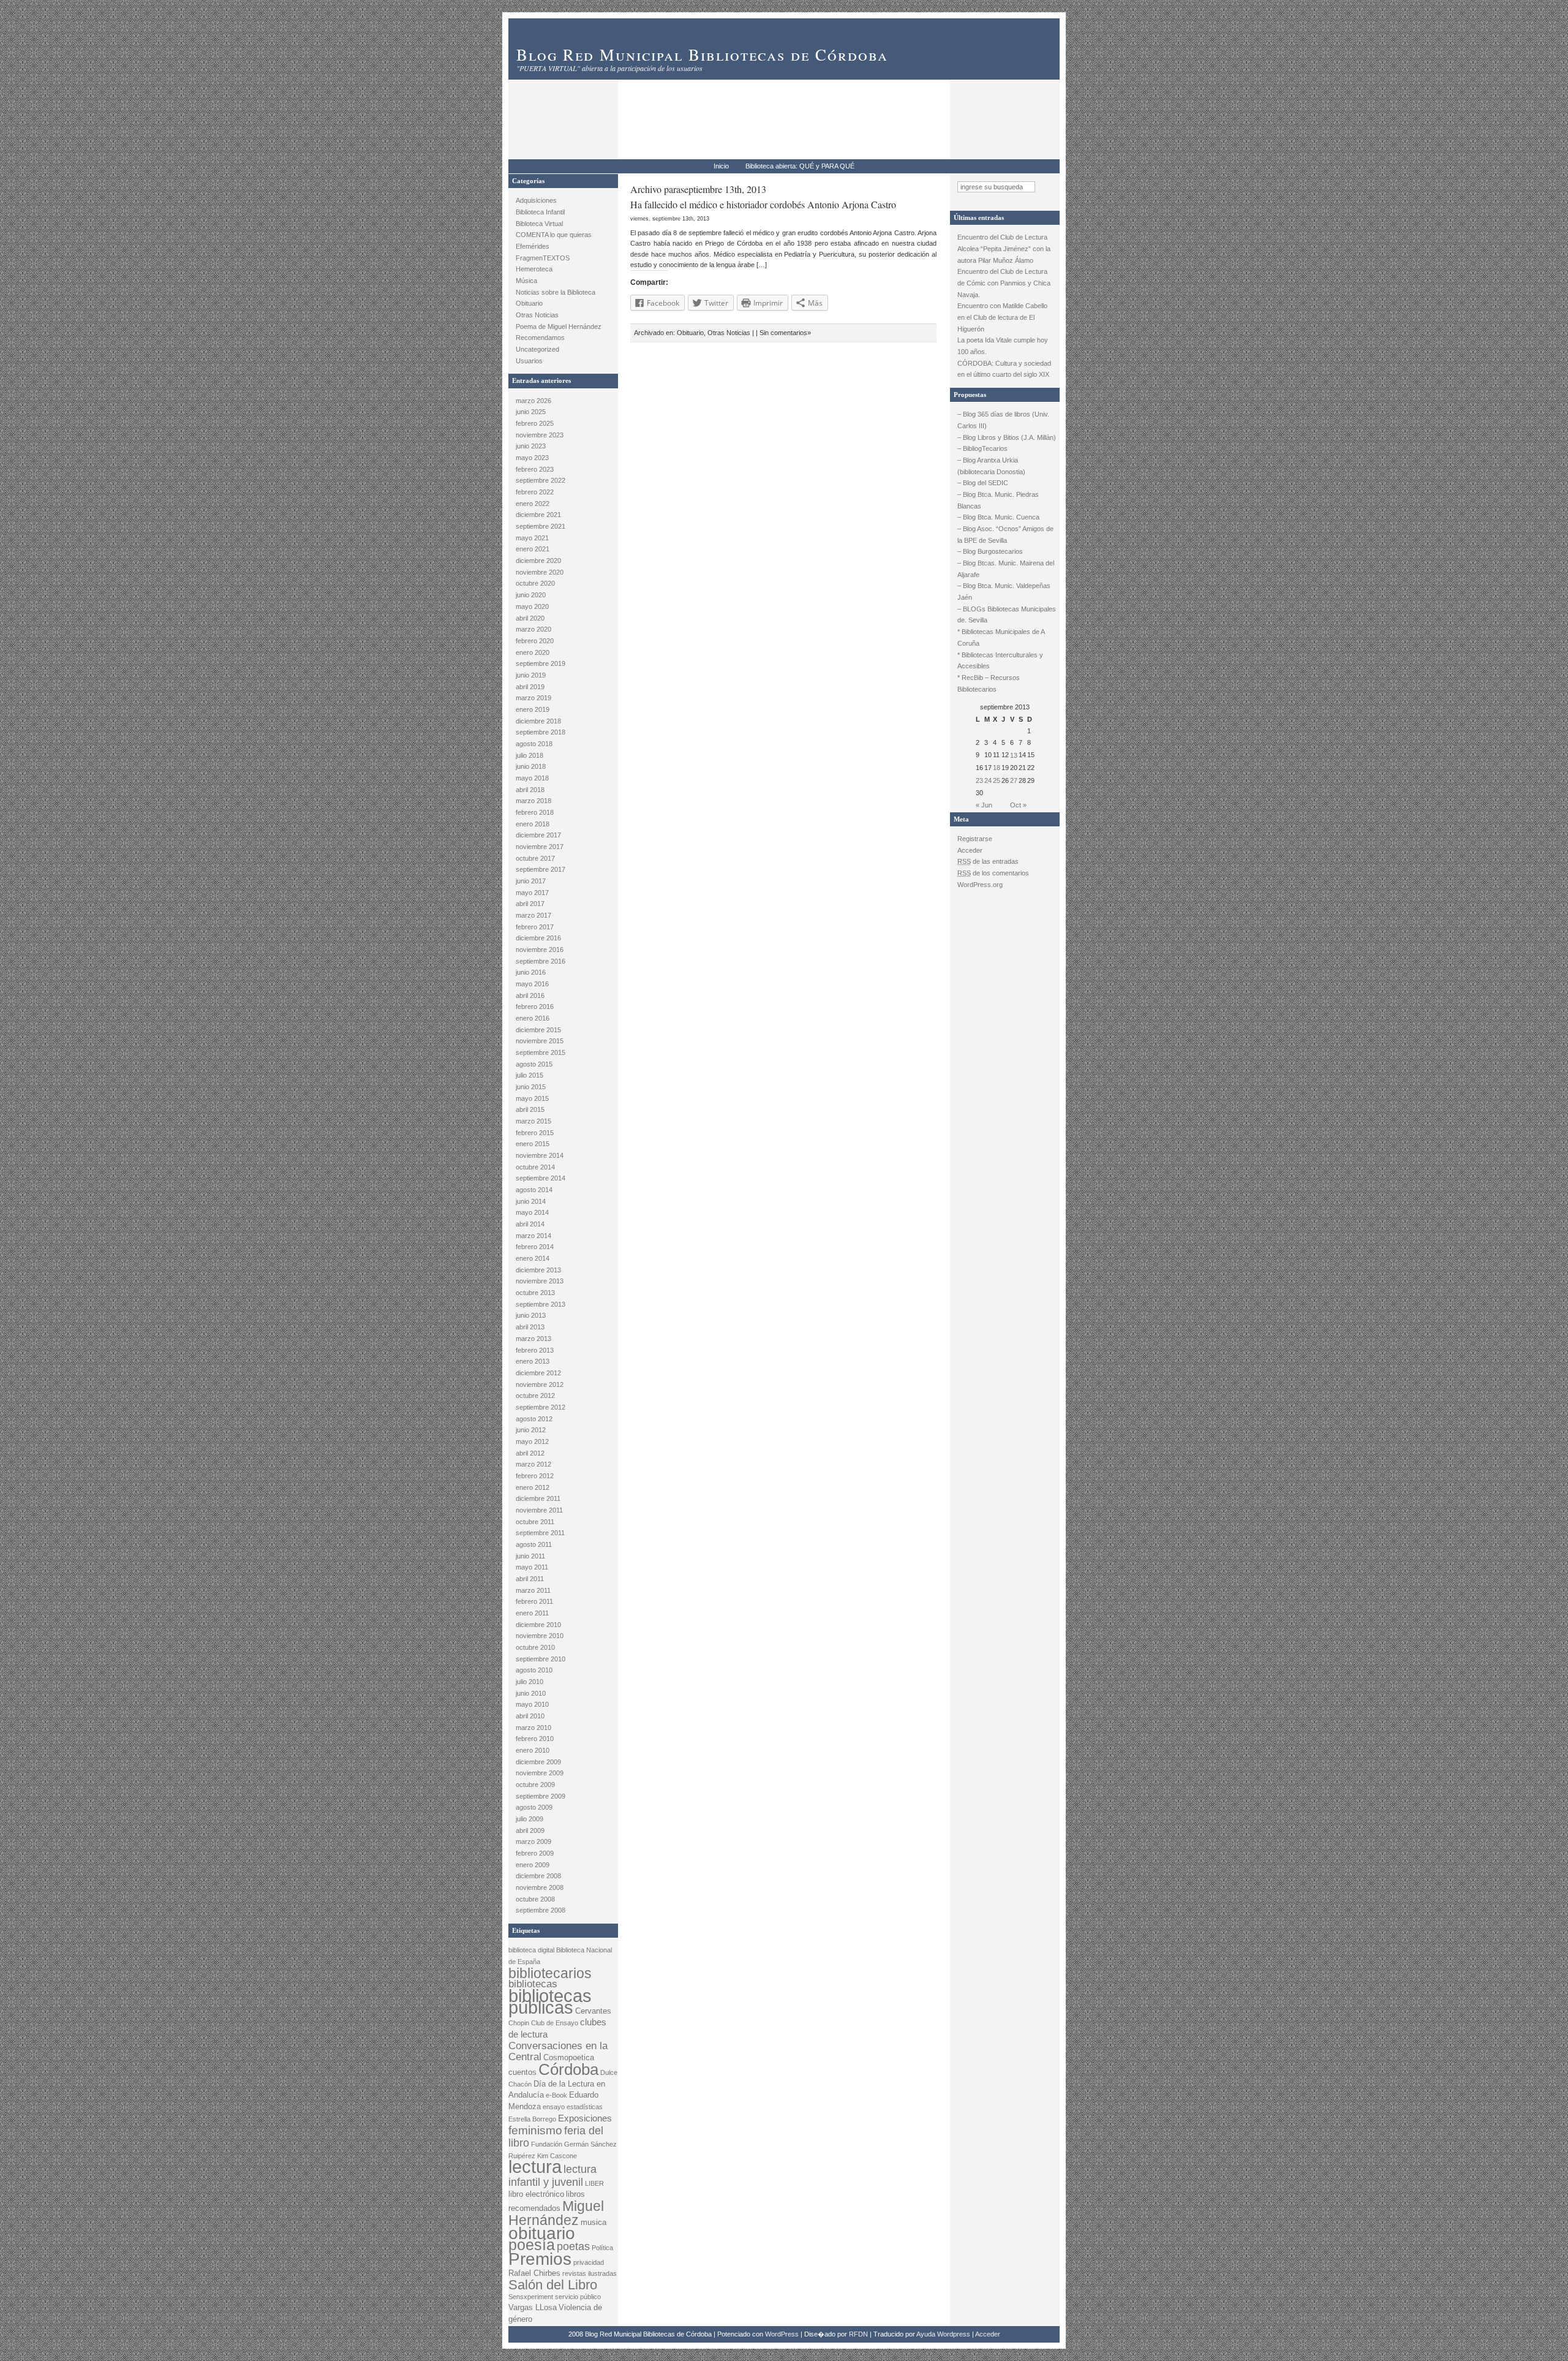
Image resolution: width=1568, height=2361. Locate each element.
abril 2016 (530, 995)
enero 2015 (533, 1144)
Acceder (970, 850)
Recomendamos (540, 338)
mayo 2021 (532, 538)
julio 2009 (530, 1819)
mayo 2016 (532, 984)
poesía (532, 2245)
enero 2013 (533, 1361)
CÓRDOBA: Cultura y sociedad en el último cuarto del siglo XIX (1004, 369)
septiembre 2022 (541, 480)
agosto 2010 (534, 1670)
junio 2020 (531, 595)
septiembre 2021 (541, 526)
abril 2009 (530, 1830)
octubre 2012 (535, 1396)
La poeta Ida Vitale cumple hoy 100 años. (1003, 346)
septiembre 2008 (541, 1910)
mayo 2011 (532, 1567)
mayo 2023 (532, 458)
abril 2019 (530, 687)
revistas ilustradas (590, 2273)
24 (988, 780)
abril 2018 (530, 790)
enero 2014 (533, 1258)
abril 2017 (530, 904)
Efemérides (533, 246)
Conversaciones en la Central (558, 2052)
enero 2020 (533, 652)
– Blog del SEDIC (983, 483)
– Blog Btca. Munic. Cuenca (998, 517)
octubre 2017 (535, 858)
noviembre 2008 (540, 1887)
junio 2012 (531, 1430)
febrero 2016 (535, 1007)
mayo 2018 (532, 778)
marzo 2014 (533, 1236)
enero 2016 (533, 1018)
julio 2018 (530, 755)
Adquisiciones (536, 200)
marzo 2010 (533, 1728)
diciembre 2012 (538, 1373)
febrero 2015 (535, 1133)
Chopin (519, 2023)
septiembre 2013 (541, 1304)
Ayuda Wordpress (943, 2334)
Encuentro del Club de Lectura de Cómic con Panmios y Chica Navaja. (1004, 283)
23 (979, 780)
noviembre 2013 (540, 1281)
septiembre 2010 (541, 1659)
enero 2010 (533, 1750)
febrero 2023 (535, 469)
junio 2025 (531, 412)
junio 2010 (531, 1693)
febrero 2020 (535, 641)
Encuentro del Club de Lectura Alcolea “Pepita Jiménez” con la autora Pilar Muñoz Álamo (1004, 248)
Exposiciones (585, 2118)
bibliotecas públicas (550, 2002)
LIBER (594, 2183)
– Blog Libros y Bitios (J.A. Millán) (1007, 437)
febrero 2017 (535, 927)
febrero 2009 (535, 1853)
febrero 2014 (535, 1247)
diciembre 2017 (538, 835)
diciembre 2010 (538, 1625)
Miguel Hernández (556, 2213)
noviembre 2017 (540, 847)
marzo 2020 (533, 629)
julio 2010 (530, 1682)
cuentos (522, 2072)
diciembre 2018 (538, 721)
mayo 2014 (532, 1212)
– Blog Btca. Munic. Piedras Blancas (998, 500)
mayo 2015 (532, 1098)
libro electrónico (536, 2194)
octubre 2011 (535, 1522)
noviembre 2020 (540, 572)
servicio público (578, 2297)
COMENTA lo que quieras (554, 235)
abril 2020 (530, 618)
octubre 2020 (535, 583)
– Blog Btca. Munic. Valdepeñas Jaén (1004, 591)
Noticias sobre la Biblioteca (556, 292)
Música (526, 281)
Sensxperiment (531, 2297)
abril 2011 (530, 1579)
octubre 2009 (535, 1785)
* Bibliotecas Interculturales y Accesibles (1000, 661)
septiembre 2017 (541, 869)
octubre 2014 (535, 1167)
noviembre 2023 (540, 435)
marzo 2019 (533, 698)
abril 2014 (530, 1224)
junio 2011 (530, 1556)
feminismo (535, 2130)
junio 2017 (531, 881)
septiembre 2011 (540, 1533)
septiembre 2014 (541, 1178)
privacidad (589, 2262)
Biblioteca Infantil (540, 212)
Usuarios (529, 361)
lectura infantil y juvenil (552, 2175)
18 (997, 768)
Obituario (529, 303)
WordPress (782, 2334)
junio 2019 (531, 675)
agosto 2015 (534, 1064)
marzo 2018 (533, 801)
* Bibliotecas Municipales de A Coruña (1001, 637)
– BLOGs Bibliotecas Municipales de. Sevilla (1007, 615)
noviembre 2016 (540, 950)
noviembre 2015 (540, 1041)
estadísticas (585, 2107)
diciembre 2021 (538, 515)
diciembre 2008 (538, 1876)
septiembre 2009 (541, 1796)
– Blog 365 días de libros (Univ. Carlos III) (1003, 420)
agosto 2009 (534, 1807)
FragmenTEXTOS (543, 258)
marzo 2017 (533, 915)
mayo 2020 (532, 606)
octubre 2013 (535, 1293)
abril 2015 (530, 1109)
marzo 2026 (533, 401)
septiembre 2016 (541, 961)
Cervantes (593, 2011)
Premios (540, 2259)
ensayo (554, 2107)
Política (602, 2248)
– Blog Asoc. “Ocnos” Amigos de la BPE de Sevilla (1005, 535)
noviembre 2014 (540, 1155)
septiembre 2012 (541, 1407)
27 (1014, 780)
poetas (573, 2246)
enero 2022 (533, 504)
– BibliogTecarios (982, 448)
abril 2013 (530, 1327)
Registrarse (975, 839)
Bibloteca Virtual (539, 224)
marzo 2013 (533, 1339)
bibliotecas (533, 1984)
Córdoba (568, 2069)
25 (997, 780)
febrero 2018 (535, 812)
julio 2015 (530, 1075)
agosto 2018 (534, 744)
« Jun (984, 805)
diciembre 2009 (538, 1762)
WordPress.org (980, 885)
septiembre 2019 (541, 663)
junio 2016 (531, 972)
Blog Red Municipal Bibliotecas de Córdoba (702, 54)
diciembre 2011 (538, 1498)
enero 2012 (533, 1487)
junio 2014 (531, 1201)
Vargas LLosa (533, 2307)
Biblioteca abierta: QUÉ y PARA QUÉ (800, 166)
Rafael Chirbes (534, 2273)
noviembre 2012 (540, 1384)
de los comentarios (993, 873)
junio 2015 (531, 1087)
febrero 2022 (535, 492)
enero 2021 (533, 549)
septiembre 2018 (541, 732)
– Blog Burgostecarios (990, 551)
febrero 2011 (534, 1601)
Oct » (1018, 805)
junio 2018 (531, 766)
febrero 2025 (535, 423)
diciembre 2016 (538, 938)
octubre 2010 (535, 1647)
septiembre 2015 (541, 1052)
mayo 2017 (532, 893)
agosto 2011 (534, 1544)
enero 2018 (533, 824)
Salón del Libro (553, 2285)
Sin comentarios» (785, 333)
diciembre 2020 (538, 561)
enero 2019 (533, 709)
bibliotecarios (550, 1973)
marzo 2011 (533, 1590)
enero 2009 (533, 1865)
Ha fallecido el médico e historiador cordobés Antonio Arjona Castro (763, 204)
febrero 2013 (535, 1350)
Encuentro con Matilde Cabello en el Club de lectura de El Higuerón (1002, 317)
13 (1014, 755)
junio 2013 (531, 1315)
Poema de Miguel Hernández (559, 327)
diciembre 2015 (538, 1030)
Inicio (721, 166)
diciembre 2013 (538, 1270)
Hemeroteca (534, 269)
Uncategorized (537, 349)
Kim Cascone (557, 2156)
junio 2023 (531, 446)
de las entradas (988, 861)
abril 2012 (530, 1453)
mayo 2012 (532, 1441)
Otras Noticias (537, 315)
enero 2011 (532, 1613)
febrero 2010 (535, 1739)
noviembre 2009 (540, 1773)
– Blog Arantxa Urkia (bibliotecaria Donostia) (991, 466)
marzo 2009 (533, 1842)
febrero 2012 (535, 1476)
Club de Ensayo (555, 2023)
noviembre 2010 (540, 1636)
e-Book (556, 2095)
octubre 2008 (535, 1899)
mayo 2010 (532, 1704)
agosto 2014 (534, 1190)
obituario (542, 2233)
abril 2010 (530, 1716)
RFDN (858, 2334)
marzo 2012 (533, 1464)
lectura (535, 2166)
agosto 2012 (534, 1419)
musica (594, 2222)
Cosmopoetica (569, 2057)
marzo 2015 (533, 1121)
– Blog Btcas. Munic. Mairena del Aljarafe (1006, 569)
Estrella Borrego (532, 2119)
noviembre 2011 (539, 1510)
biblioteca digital (531, 1950)
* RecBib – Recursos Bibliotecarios (989, 683)
